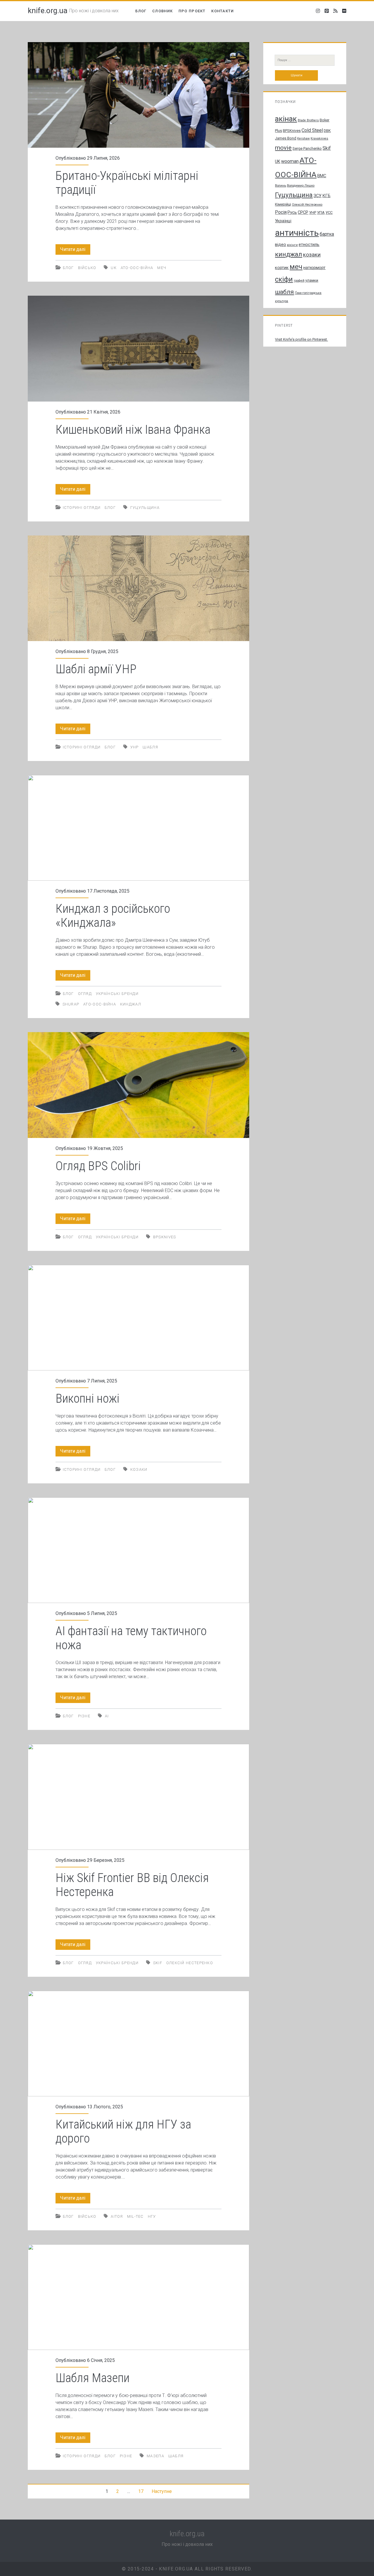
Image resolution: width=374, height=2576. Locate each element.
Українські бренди (117, 994)
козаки (139, 1469)
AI (107, 1716)
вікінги (292, 245)
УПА (321, 212)
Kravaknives (319, 138)
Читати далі (75, 250)
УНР (135, 747)
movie (283, 148)
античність (297, 233)
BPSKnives (165, 1237)
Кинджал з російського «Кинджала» (138, 828)
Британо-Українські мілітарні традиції (138, 95)
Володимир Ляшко (301, 186)
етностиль (309, 244)
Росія (281, 212)
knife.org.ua (48, 11)
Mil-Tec (135, 2216)
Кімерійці (283, 204)
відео (280, 244)
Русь (292, 212)
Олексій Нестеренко (190, 1963)
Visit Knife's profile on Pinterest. (301, 339)
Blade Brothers (308, 120)
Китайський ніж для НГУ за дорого (138, 2044)
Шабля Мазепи (138, 2297)
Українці (283, 221)
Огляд (85, 994)
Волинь (280, 186)
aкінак (286, 119)
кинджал (131, 1004)
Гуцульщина (145, 508)
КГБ (326, 196)
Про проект (192, 11)
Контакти (223, 11)
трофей (299, 281)
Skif (158, 1963)
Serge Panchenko (307, 148)
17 (141, 2491)
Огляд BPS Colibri (138, 1085)
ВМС (322, 176)
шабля (150, 747)
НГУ (152, 2216)
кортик (282, 268)
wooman (290, 161)
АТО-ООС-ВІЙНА (137, 268)
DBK (327, 131)
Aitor (117, 2216)
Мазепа (155, 2456)
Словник (162, 11)
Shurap (71, 1004)
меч (162, 268)
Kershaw (303, 138)
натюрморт (314, 268)
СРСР (303, 212)
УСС (329, 212)
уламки (312, 280)
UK (114, 268)
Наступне (162, 2491)
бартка (327, 234)
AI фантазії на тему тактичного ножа (138, 1550)
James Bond (286, 138)
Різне (84, 1716)
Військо (87, 268)
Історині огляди (82, 508)
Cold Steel (312, 130)
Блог (141, 11)
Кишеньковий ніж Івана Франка (138, 348)
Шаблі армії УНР (138, 588)
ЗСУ (317, 196)
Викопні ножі (138, 1318)
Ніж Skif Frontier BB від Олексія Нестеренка (138, 1797)
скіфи (284, 279)
